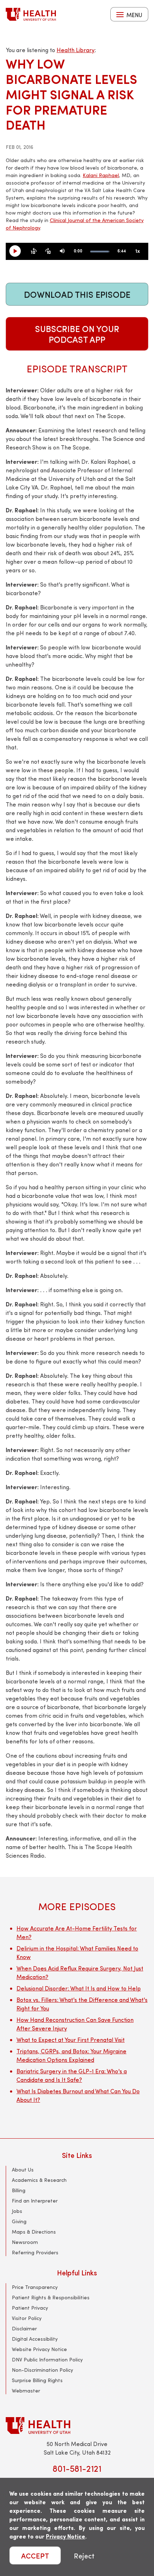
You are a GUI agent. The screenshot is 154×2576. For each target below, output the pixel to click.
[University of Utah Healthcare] (77, 2426)
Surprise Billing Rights (37, 2380)
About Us (23, 2170)
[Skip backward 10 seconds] (34, 251)
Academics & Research (39, 2180)
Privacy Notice (66, 2536)
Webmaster (26, 2391)
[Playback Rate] (138, 251)
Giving (19, 2221)
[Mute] (62, 251)
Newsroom (25, 2242)
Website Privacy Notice (39, 2349)
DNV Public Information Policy (47, 2359)
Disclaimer (24, 2328)
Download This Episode (77, 294)
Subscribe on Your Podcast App (77, 334)
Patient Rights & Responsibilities (51, 2297)
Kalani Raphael (101, 175)
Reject (84, 2555)
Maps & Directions (34, 2232)
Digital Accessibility (35, 2339)
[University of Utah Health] (31, 14)
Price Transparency (35, 2287)
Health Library (76, 50)
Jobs (17, 2211)
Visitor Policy (27, 2318)
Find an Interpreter (35, 2201)
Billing (19, 2190)
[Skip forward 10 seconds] (48, 251)
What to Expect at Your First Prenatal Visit (71, 2040)
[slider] (100, 252)
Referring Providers (35, 2252)
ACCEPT (35, 2555)
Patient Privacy (30, 2308)
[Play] (18, 251)
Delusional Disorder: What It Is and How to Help (79, 1988)
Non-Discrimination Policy (42, 2370)
